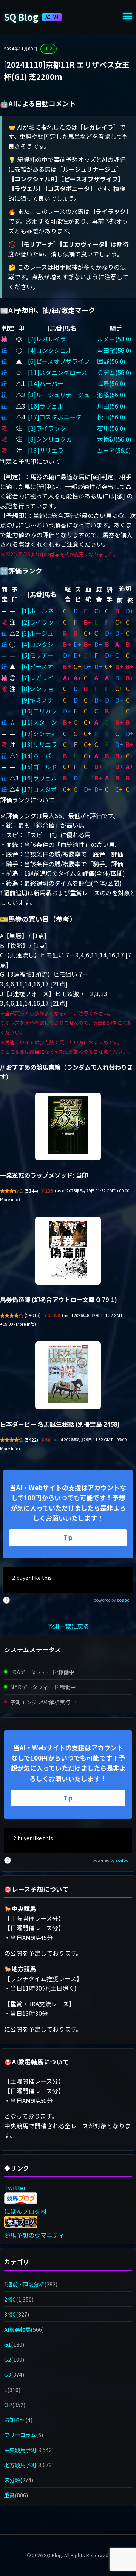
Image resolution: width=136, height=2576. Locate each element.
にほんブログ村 (25, 2211)
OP (8, 2405)
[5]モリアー (37, 655)
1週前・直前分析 (24, 2284)
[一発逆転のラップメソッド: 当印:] (68, 1126)
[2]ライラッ (38, 622)
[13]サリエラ (46, 450)
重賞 (9, 2495)
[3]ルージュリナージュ (59, 395)
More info (9, 1199)
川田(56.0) (111, 406)
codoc (123, 1600)
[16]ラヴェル (46, 406)
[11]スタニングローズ (58, 372)
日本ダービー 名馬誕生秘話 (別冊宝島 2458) (60, 1424)
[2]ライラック (47, 428)
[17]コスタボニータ (55, 417)
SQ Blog (31, 17)
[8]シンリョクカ (50, 439)
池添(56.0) (111, 395)
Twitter (15, 2187)
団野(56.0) (111, 361)
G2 (8, 2359)
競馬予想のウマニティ (34, 2235)
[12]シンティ (39, 733)
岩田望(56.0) (114, 350)
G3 (8, 2374)
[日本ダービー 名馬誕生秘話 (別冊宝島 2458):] (68, 1375)
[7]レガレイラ (47, 339)
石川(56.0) (111, 428)
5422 (31, 1440)
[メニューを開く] (127, 17)
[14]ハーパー (46, 383)
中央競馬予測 (20, 2450)
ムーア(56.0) (114, 450)
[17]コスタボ (39, 789)
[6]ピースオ (37, 666)
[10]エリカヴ (39, 711)
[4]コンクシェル (50, 350)
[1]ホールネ (38, 611)
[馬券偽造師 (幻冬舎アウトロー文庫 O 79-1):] (68, 1251)
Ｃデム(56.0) (114, 372)
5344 (31, 1191)
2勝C (10, 2299)
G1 (8, 2344)
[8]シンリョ (38, 689)
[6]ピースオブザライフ (59, 361)
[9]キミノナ (38, 700)
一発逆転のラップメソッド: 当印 (44, 1175)
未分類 (12, 2480)
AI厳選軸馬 (17, 2329)
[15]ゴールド (39, 767)
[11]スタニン (39, 722)
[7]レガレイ (38, 678)
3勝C (10, 2314)
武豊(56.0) (111, 383)
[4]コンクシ (38, 644)
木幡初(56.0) (114, 439)
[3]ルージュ (37, 633)
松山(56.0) (111, 417)
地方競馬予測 (20, 2465)
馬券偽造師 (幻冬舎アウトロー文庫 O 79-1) (59, 1299)
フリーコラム (20, 2435)
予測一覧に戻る (68, 1626)
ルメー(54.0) (114, 339)
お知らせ (15, 2420)
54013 (33, 1315)
